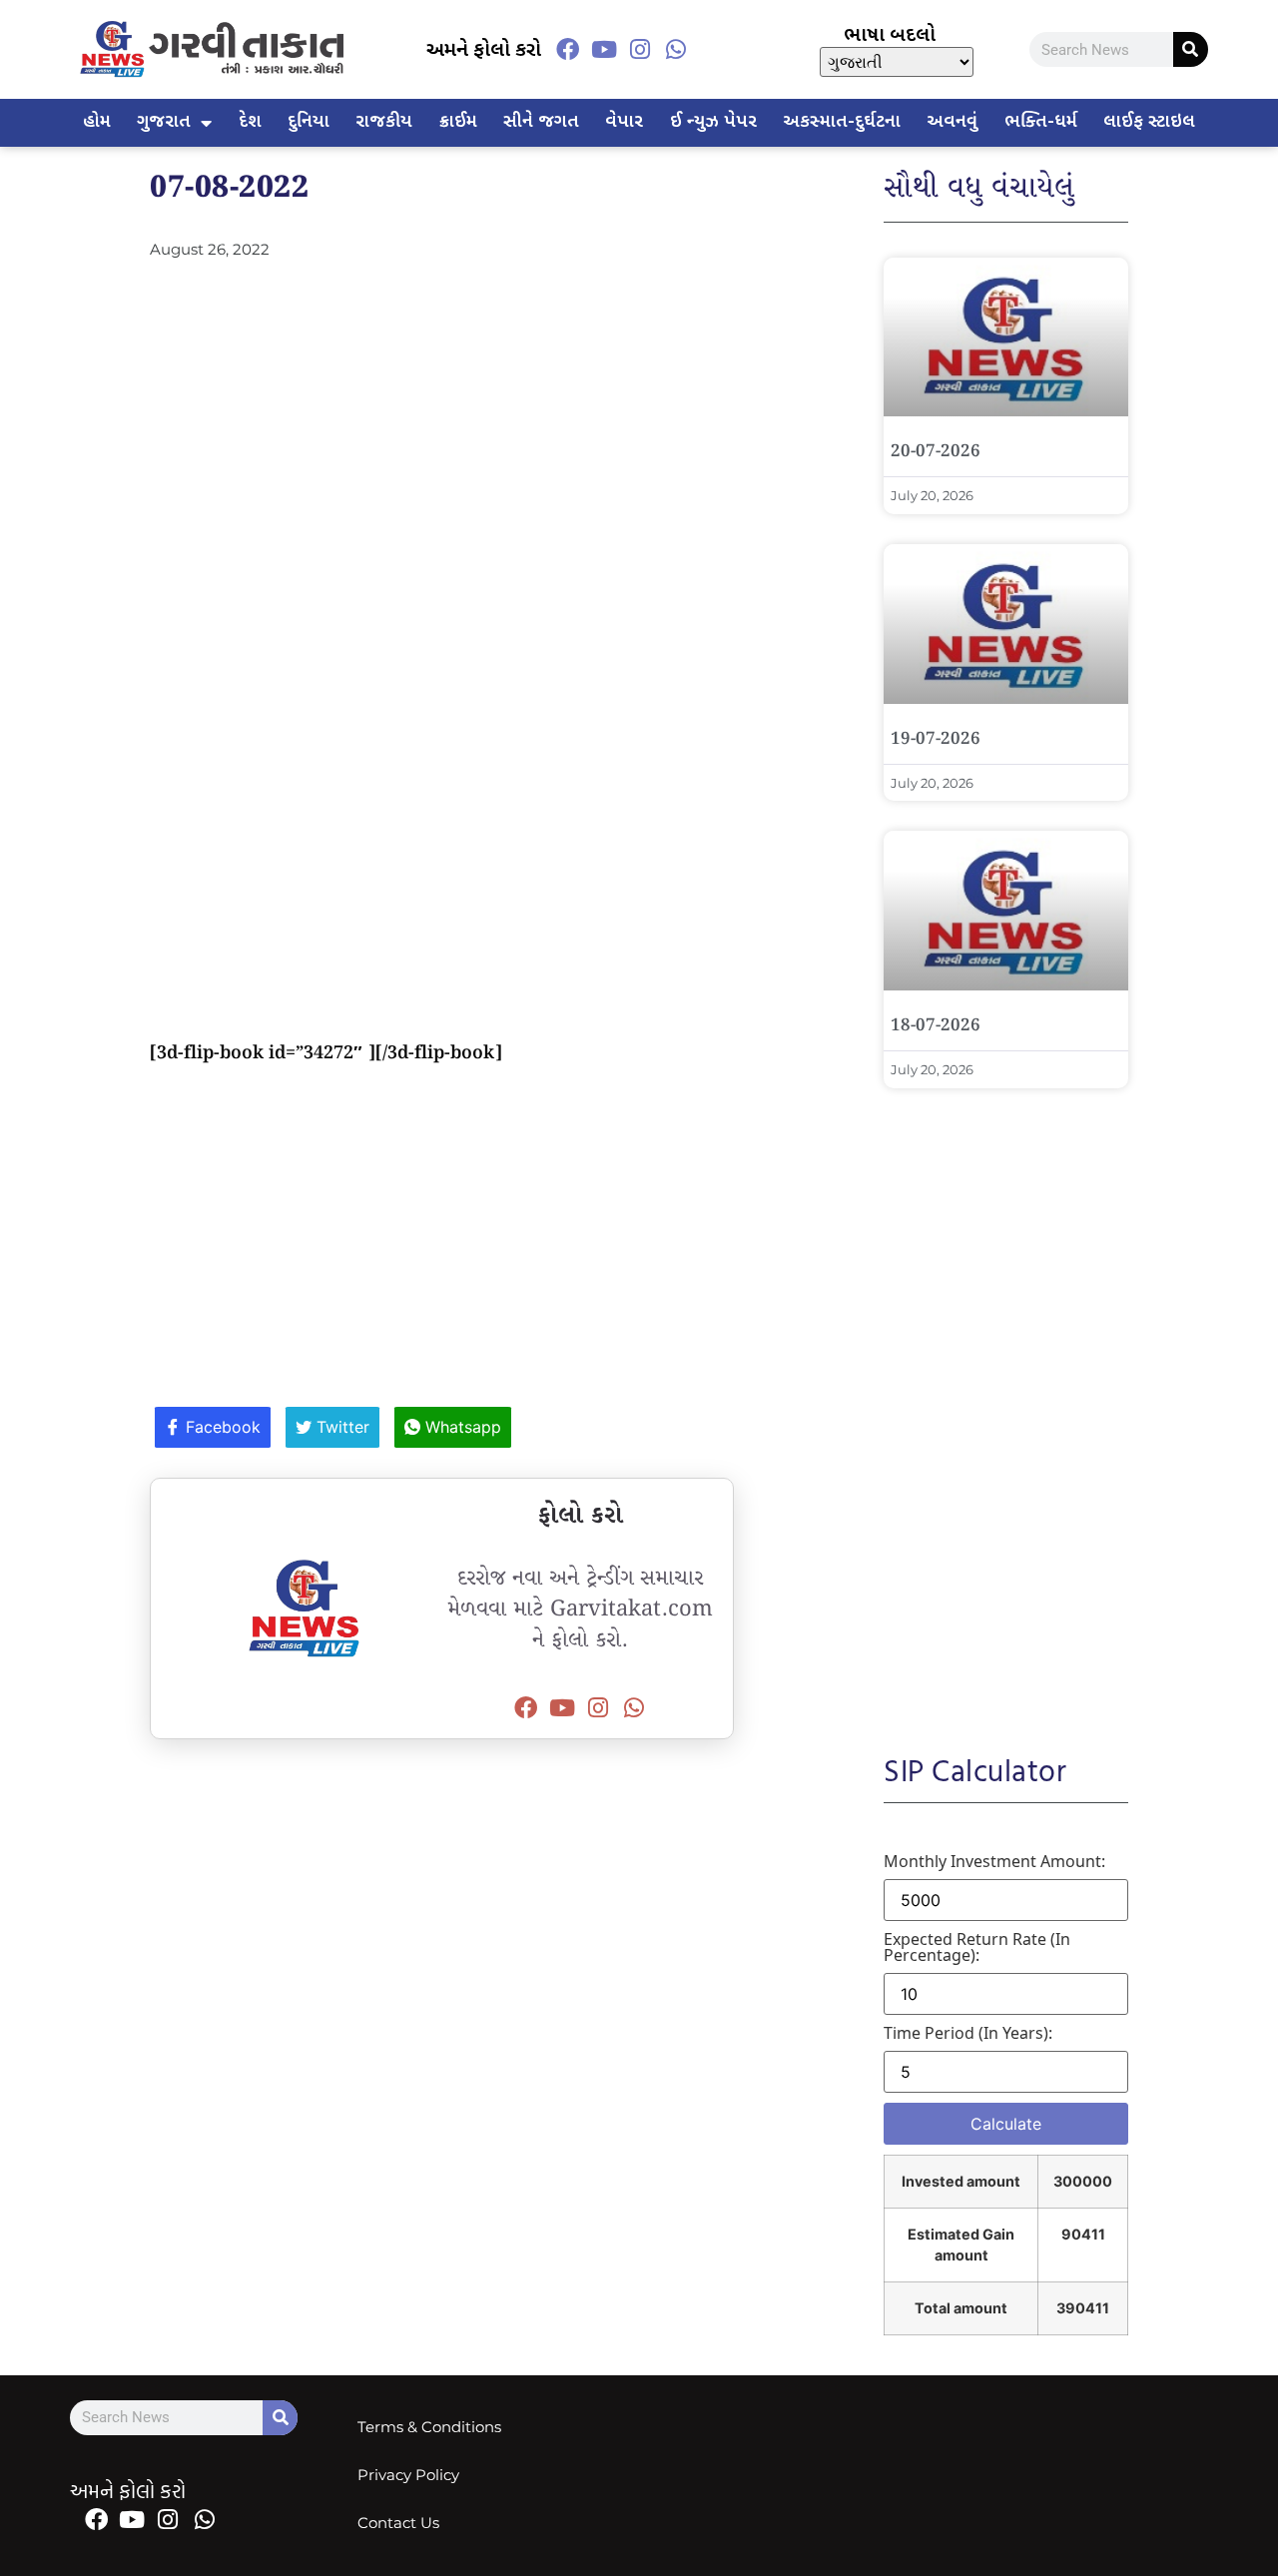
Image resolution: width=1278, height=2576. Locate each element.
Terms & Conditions (429, 2427)
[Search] (1191, 49)
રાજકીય (384, 122)
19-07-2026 (936, 739)
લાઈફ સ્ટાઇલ (1149, 122)
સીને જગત (541, 122)
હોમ (97, 122)
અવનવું (952, 122)
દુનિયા (309, 122)
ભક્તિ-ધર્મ (1041, 122)
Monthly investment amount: (994, 1861)
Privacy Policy (408, 2475)
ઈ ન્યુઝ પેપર (713, 122)
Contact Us (398, 2523)
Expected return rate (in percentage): (977, 1947)
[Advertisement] (442, 410)
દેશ (250, 122)
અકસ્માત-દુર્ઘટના (842, 122)
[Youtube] (604, 49)
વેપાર (624, 122)
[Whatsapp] (676, 49)
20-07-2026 (936, 452)
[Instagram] (640, 49)
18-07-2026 (936, 1026)
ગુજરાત (164, 122)
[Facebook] (567, 49)
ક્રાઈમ (458, 122)
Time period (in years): (968, 2033)
